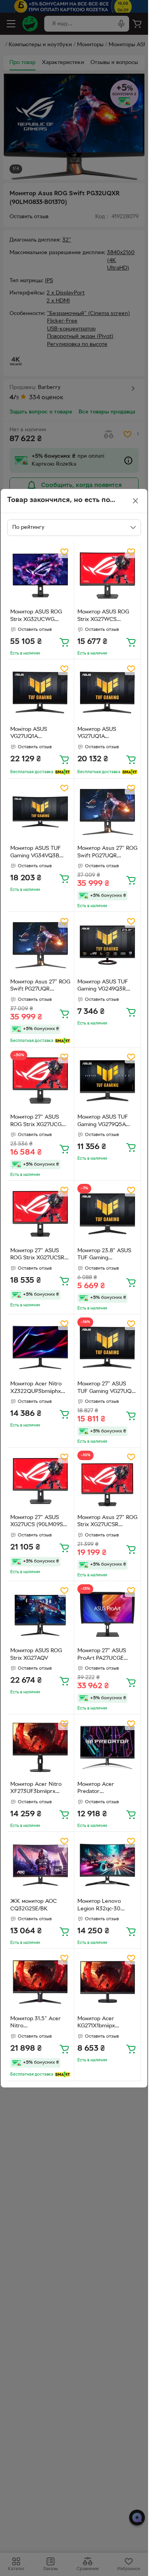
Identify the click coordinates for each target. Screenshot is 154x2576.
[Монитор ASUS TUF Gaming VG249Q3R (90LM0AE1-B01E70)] (108, 945)
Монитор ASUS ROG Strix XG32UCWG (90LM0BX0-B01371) (36, 617)
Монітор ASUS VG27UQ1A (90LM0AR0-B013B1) (37, 734)
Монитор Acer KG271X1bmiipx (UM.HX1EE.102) (98, 2023)
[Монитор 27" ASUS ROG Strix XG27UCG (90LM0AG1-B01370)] (40, 1081)
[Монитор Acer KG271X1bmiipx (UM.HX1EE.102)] (108, 1982)
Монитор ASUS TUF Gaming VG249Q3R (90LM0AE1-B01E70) (103, 987)
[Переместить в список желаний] (64, 552)
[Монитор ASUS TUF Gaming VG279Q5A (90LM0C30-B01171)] (108, 1081)
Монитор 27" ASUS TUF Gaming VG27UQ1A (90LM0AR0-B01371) (107, 1389)
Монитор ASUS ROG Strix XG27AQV (36, 1655)
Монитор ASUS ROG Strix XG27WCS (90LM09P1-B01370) (103, 617)
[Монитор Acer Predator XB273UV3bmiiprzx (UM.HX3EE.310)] (108, 1748)
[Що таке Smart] (63, 772)
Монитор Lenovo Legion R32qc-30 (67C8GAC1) (99, 1906)
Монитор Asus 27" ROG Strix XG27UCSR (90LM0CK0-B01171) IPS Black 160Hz (107, 1522)
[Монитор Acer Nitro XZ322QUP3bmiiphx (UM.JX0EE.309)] (40, 1348)
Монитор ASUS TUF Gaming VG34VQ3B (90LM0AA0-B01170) (37, 853)
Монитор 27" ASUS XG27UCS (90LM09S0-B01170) (39, 1522)
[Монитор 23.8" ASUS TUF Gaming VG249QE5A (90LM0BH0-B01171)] (108, 1214)
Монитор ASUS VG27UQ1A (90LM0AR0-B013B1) (104, 734)
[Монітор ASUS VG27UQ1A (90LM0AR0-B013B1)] (40, 693)
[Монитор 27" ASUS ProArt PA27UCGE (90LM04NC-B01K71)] (108, 1614)
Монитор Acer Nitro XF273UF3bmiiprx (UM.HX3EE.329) (36, 1789)
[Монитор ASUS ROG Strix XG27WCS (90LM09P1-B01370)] (108, 576)
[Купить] (64, 642)
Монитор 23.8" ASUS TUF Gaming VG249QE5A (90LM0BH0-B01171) (104, 1255)
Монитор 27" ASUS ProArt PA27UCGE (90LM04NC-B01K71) (104, 1655)
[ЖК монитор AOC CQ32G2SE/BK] (40, 1865)
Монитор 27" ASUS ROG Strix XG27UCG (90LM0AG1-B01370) (36, 1122)
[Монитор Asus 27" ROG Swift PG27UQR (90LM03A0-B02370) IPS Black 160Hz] (108, 812)
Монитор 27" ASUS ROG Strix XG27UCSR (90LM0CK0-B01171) (37, 1255)
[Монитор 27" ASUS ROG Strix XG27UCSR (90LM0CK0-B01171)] (40, 1214)
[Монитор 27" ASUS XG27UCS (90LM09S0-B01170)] (40, 1481)
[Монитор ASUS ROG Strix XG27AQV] (40, 1614)
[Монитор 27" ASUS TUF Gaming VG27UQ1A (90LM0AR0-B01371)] (108, 1348)
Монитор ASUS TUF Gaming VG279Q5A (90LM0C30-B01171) (103, 1122)
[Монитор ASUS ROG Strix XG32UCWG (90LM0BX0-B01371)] (40, 576)
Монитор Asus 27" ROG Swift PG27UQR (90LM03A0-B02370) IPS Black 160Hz (107, 853)
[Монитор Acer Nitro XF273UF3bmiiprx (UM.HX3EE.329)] (40, 1748)
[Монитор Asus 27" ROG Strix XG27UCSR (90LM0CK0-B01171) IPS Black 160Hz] (108, 1481)
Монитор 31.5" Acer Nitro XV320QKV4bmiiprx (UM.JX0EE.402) (36, 2023)
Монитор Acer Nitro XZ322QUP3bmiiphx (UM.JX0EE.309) (36, 1389)
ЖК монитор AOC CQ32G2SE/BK (34, 1905)
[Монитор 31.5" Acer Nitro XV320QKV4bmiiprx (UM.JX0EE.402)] (40, 1982)
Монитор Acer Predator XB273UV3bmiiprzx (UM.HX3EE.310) (102, 1789)
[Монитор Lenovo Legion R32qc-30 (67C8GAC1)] (108, 1865)
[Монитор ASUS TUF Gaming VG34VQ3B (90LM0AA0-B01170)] (40, 812)
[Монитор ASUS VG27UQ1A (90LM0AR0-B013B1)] (108, 693)
